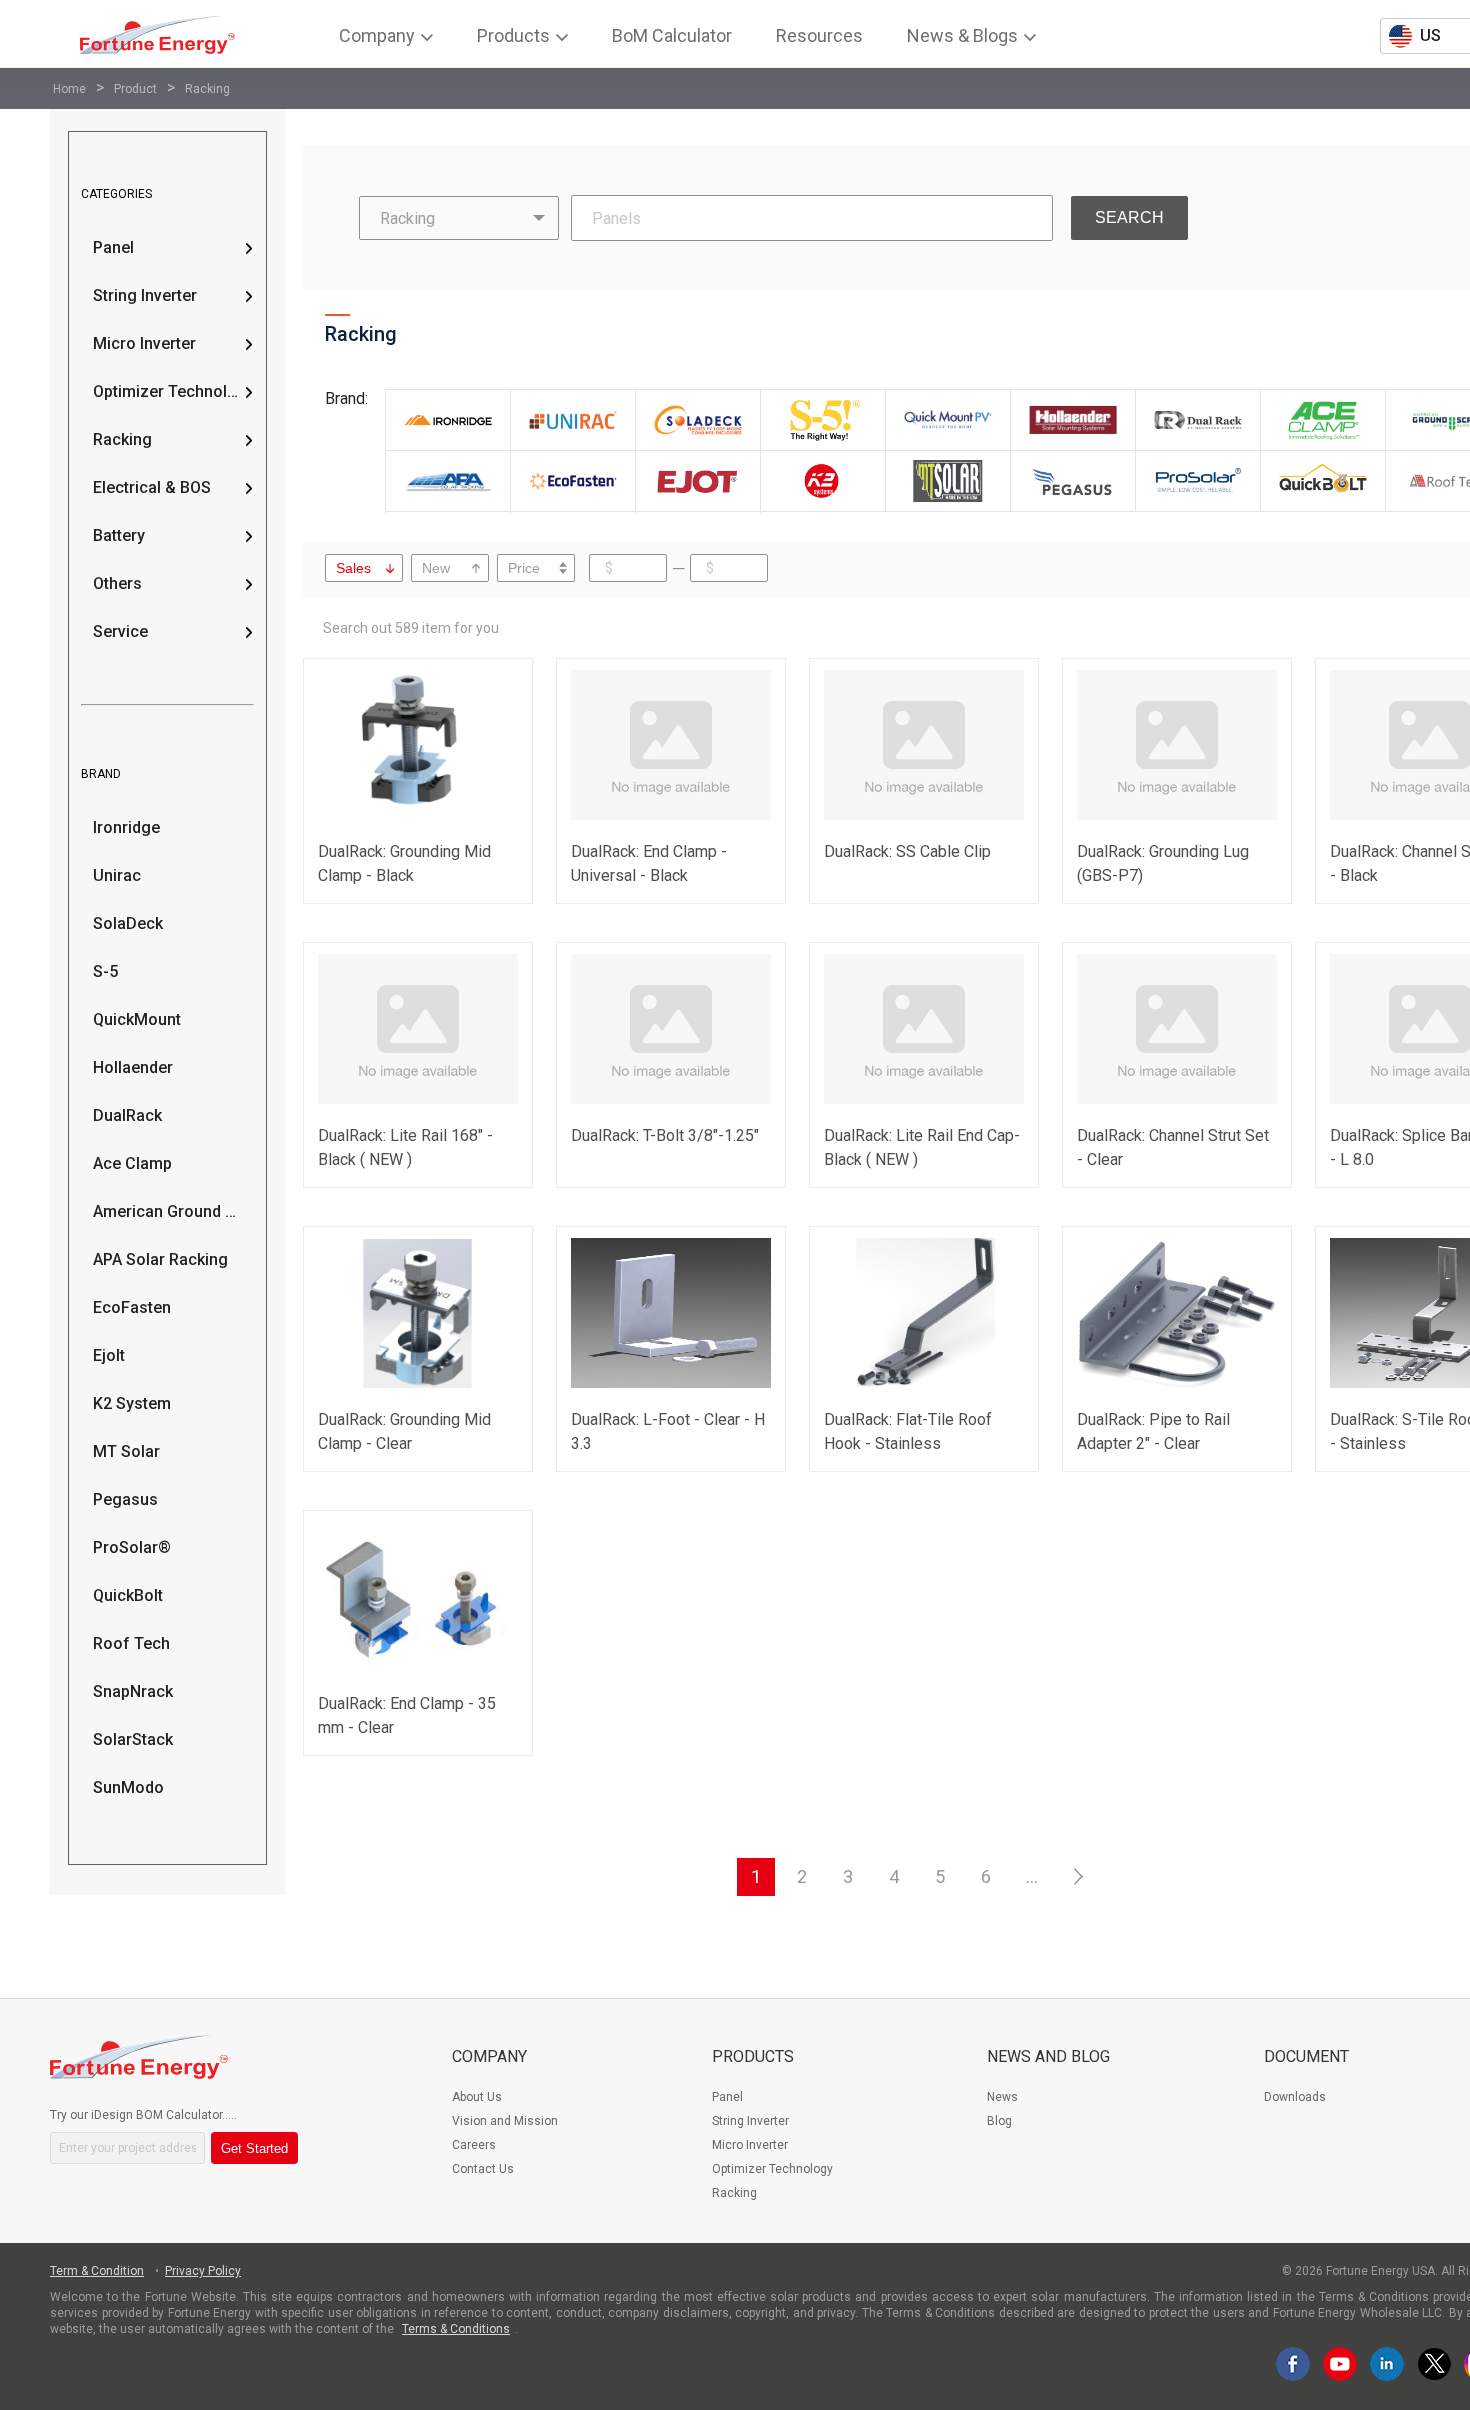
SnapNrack (133, 1691)
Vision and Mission (505, 2121)
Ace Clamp (132, 1163)
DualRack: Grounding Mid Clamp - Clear (404, 1431)
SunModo (128, 1787)
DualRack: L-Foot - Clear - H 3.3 (668, 1431)
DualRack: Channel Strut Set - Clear (1173, 1147)
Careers (474, 2145)
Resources (819, 35)
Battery (119, 535)
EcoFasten (132, 1307)
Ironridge (126, 827)
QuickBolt (128, 1595)
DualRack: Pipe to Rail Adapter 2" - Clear (1153, 1431)
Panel (113, 247)
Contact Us (483, 2169)
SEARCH (1129, 217)
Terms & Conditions (456, 2329)
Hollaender (133, 1067)
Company (489, 2056)
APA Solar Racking (160, 1259)
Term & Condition (97, 2271)
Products (753, 2056)
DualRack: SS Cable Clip (907, 851)
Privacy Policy (203, 2271)
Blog (999, 2121)
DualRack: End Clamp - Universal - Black (649, 863)
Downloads (1295, 2097)
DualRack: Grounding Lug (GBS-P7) (1163, 863)
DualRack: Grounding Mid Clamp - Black (404, 863)
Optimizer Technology (167, 391)
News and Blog (1048, 2056)
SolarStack (133, 1739)
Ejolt (109, 1355)
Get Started (254, 2148)
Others (117, 583)
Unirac (117, 875)
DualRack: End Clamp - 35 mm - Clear (407, 1715)
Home (69, 89)
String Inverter (145, 295)
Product (135, 89)
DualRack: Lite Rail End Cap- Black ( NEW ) (922, 1147)
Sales (353, 568)
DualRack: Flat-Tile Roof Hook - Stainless (908, 1431)
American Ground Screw (167, 1211)
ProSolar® (132, 1547)
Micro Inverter (144, 343)
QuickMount (137, 1019)
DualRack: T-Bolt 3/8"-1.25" (665, 1135)
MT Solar (126, 1451)
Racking (207, 89)
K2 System (132, 1403)
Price (524, 568)
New (436, 568)
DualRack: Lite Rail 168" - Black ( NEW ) (405, 1147)
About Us (477, 2097)
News (1002, 2097)
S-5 (105, 971)
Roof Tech (131, 1643)
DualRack (127, 1115)
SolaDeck (128, 923)
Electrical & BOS (152, 487)
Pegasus (125, 1499)
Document (1306, 2056)
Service (120, 631)
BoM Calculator (672, 35)
